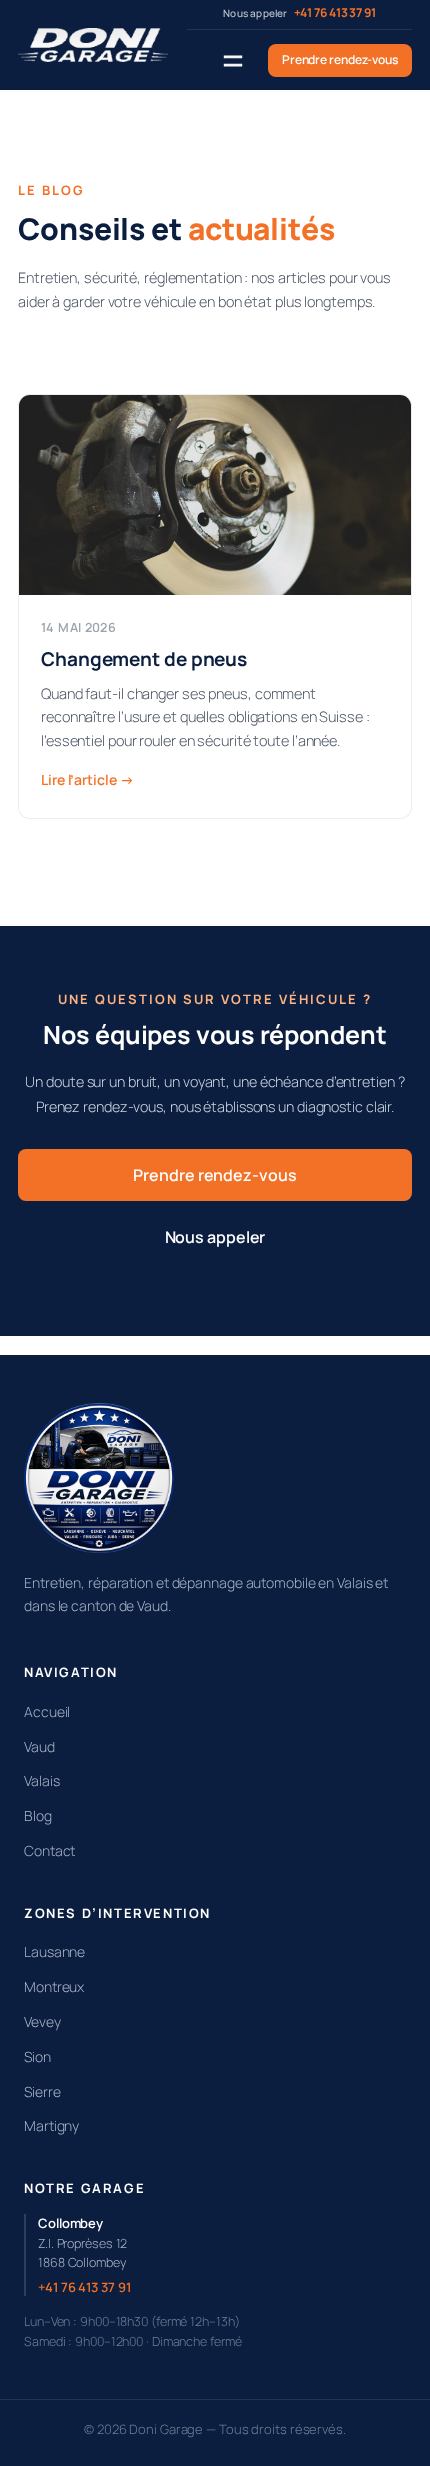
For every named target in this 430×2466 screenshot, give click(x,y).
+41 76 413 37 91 (84, 2287)
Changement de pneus (144, 659)
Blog (38, 1815)
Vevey (42, 2021)
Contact (49, 1850)
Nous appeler (215, 1237)
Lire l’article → (87, 779)
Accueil (47, 1711)
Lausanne (54, 1951)
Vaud (39, 1746)
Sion (37, 2056)
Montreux (54, 1986)
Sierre (42, 2091)
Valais (41, 1780)
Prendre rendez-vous (340, 59)
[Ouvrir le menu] (233, 61)
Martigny (51, 2125)
